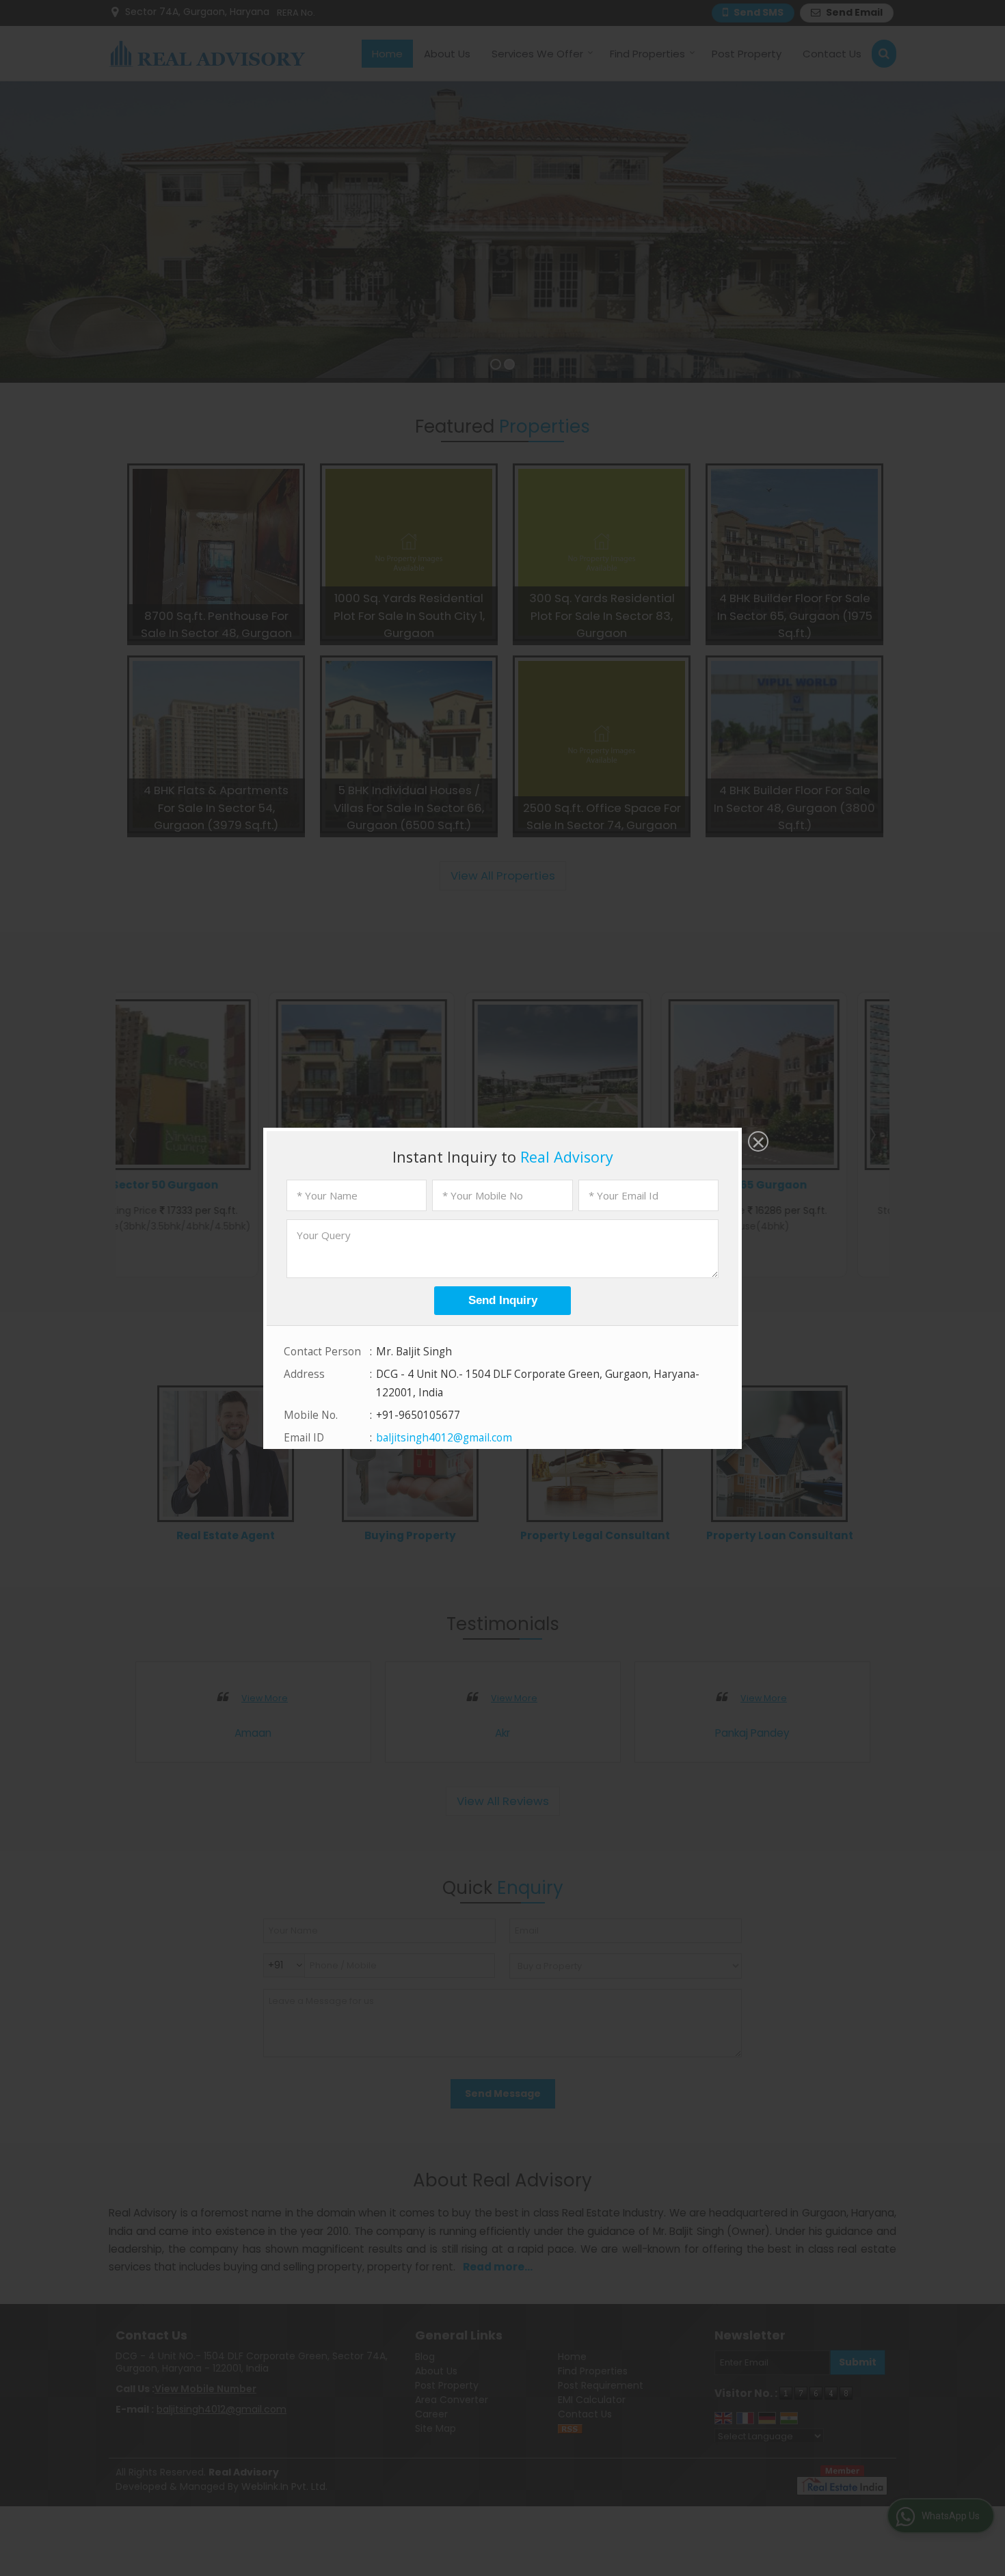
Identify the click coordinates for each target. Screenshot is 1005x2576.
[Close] (757, 1143)
